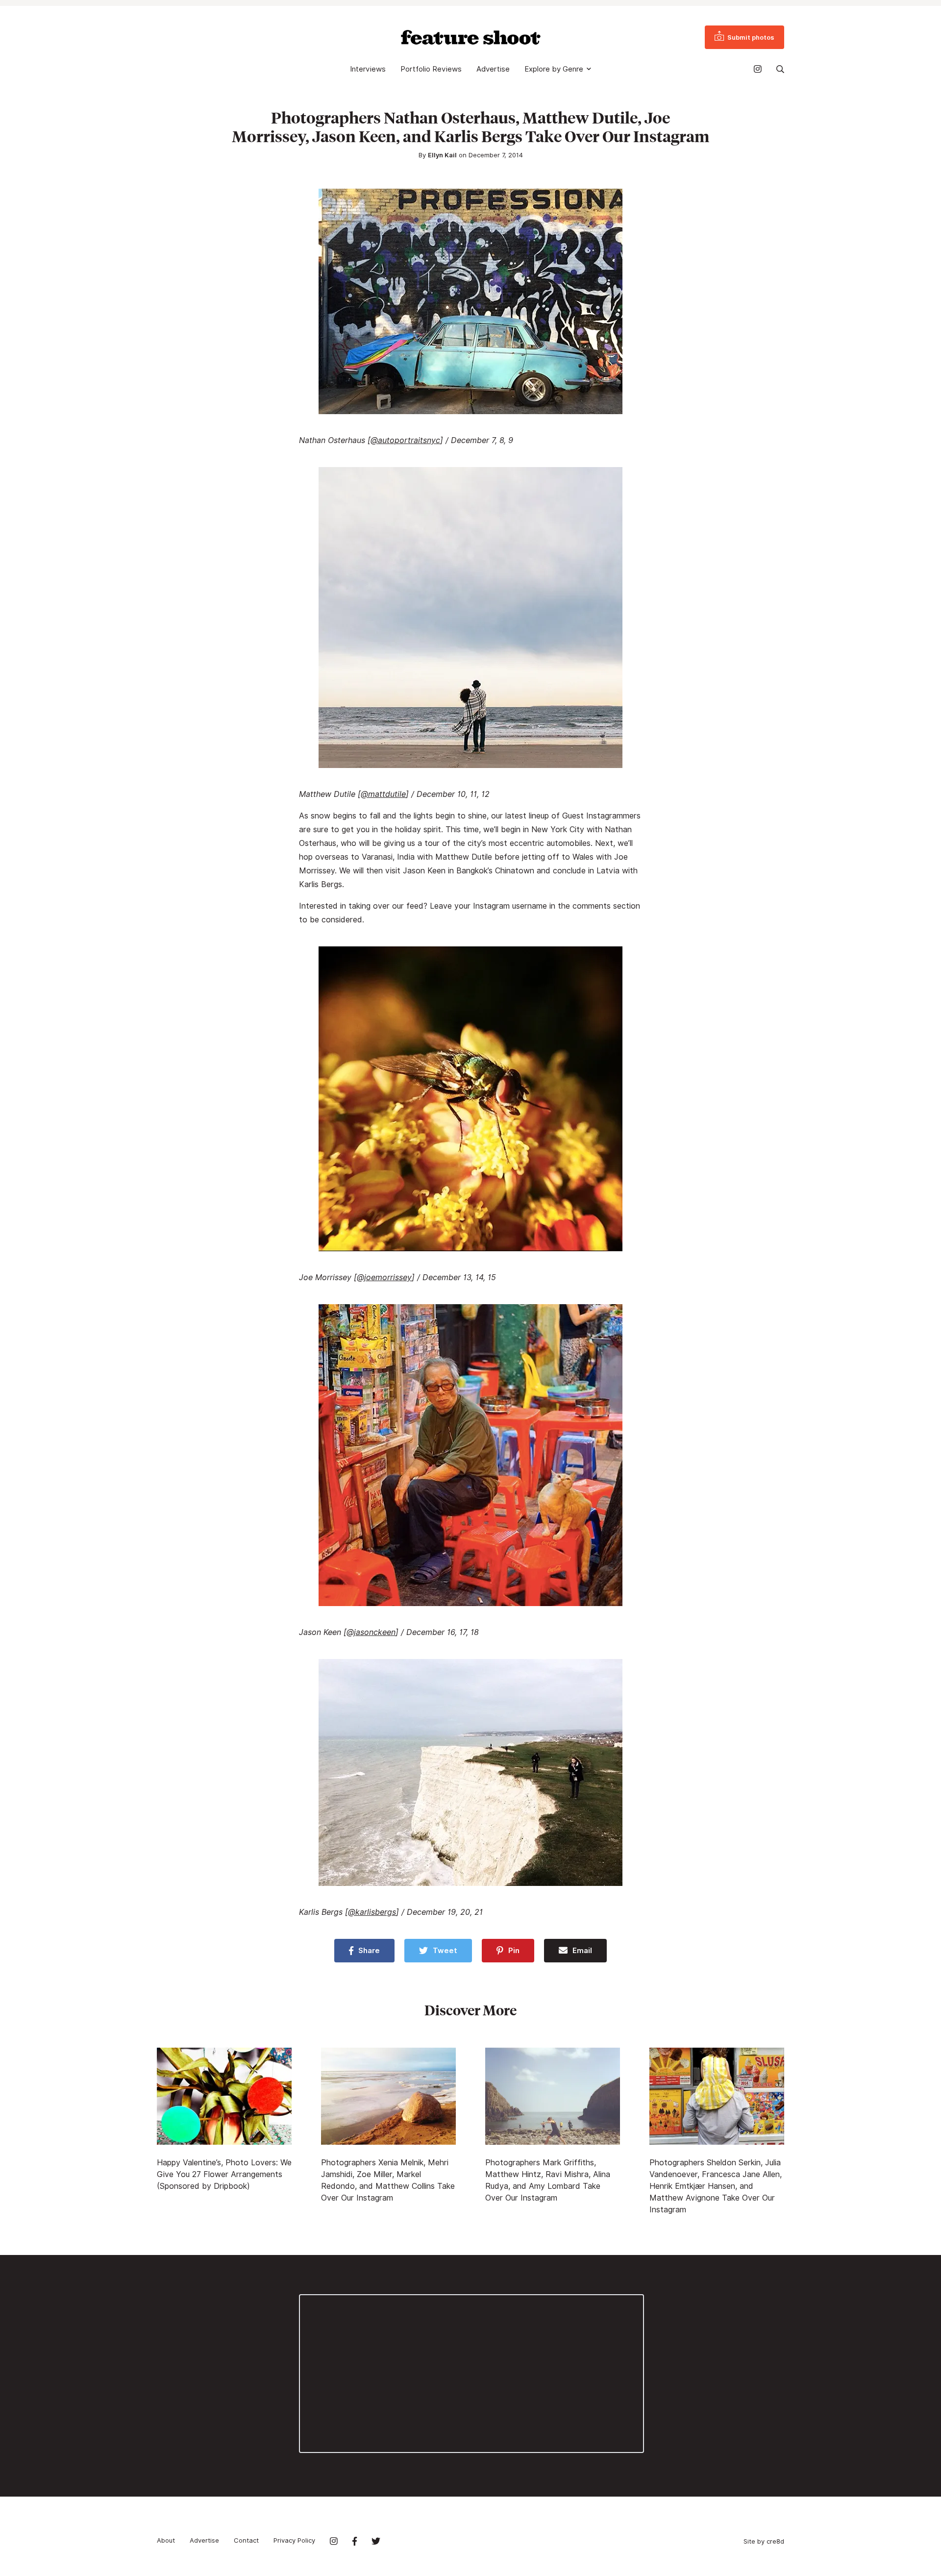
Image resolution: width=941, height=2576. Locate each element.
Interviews (368, 69)
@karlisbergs (372, 1912)
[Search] (780, 69)
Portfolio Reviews (431, 69)
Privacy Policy (294, 2540)
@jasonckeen (371, 1632)
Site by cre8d (764, 2541)
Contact (246, 2540)
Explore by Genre (554, 69)
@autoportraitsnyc (405, 440)
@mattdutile (383, 794)
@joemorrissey (384, 1277)
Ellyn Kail (442, 155)
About (166, 2540)
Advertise (493, 69)
